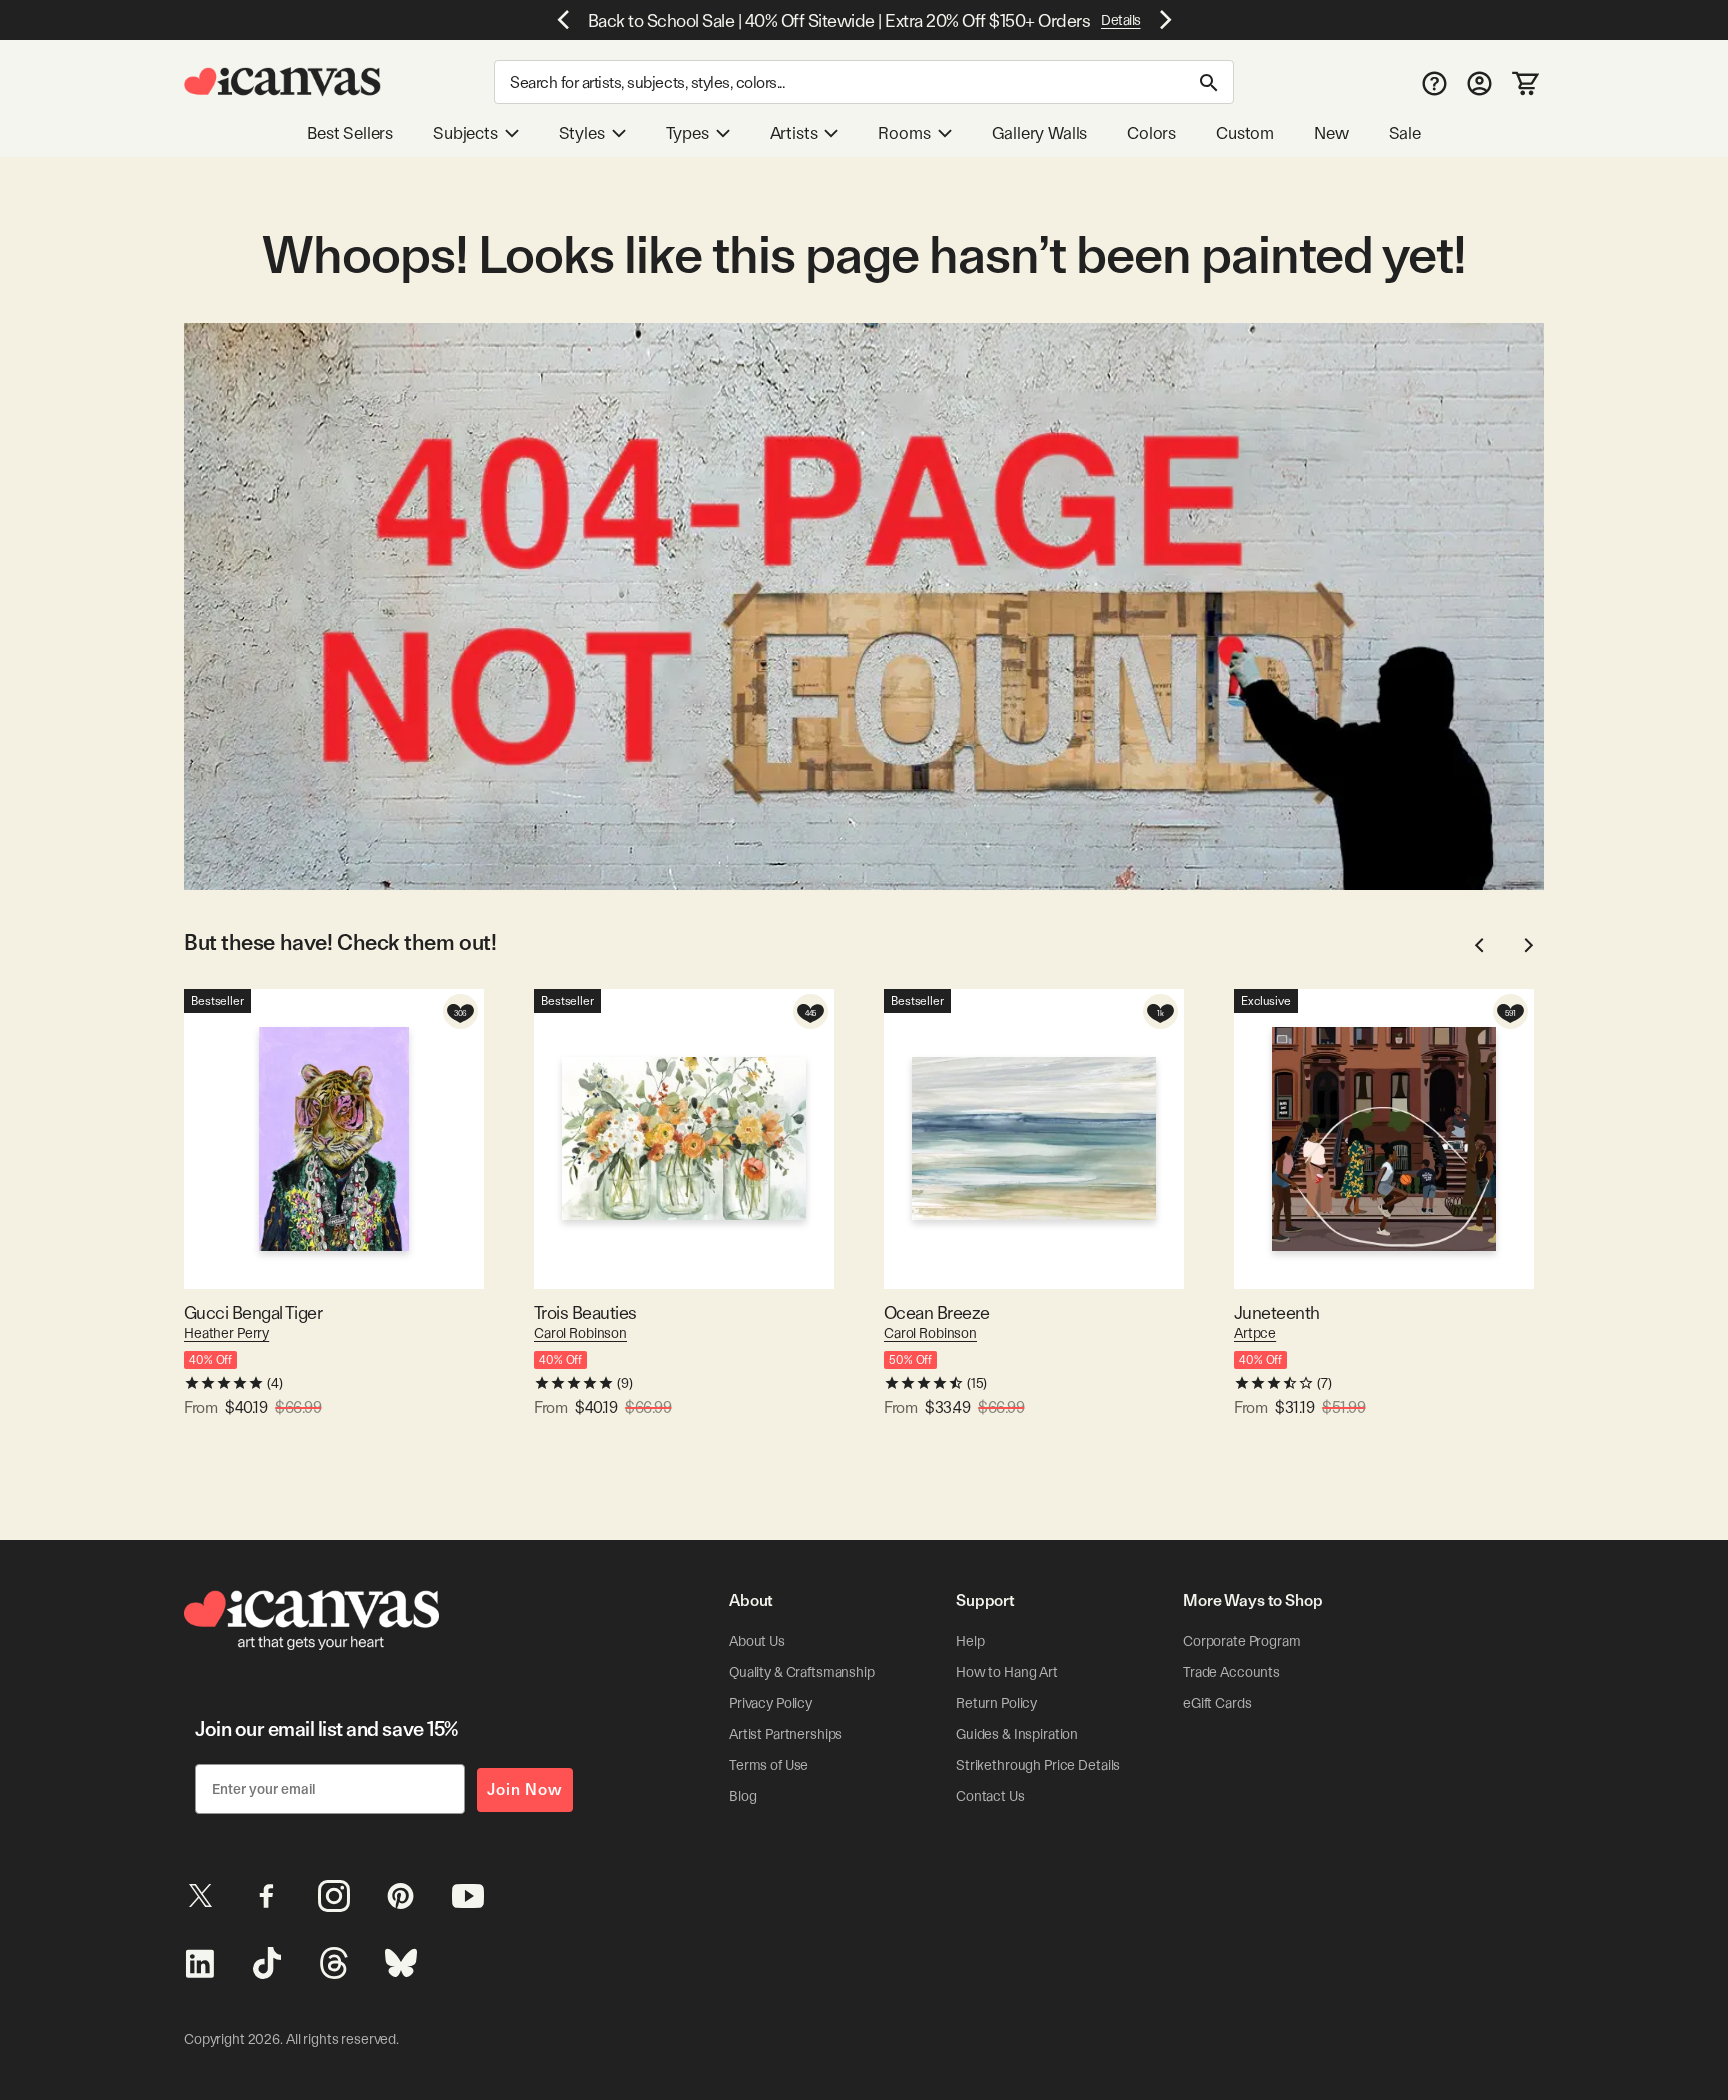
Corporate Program (1242, 1641)
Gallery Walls (1040, 133)
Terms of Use (768, 1765)
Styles (582, 133)
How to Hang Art (1007, 1672)
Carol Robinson (580, 1333)
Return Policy (996, 1703)
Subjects (465, 133)
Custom (1245, 133)
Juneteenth (1277, 1312)
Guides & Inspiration (1017, 1734)
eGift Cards (1217, 1703)
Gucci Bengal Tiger (253, 1312)
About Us (757, 1641)
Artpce (1255, 1333)
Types (687, 133)
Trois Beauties (585, 1312)
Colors (1151, 133)
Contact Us (990, 1796)
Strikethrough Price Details (1038, 1765)
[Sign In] (1479, 82)
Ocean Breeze (937, 1312)
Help (970, 1641)
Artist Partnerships (785, 1734)
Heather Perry (226, 1333)
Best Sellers (350, 133)
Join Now (525, 1789)
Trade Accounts (1231, 1672)
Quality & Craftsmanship (802, 1672)
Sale (1405, 133)
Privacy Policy (770, 1703)
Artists (794, 133)
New (1331, 133)
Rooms (904, 133)
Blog (742, 1796)
